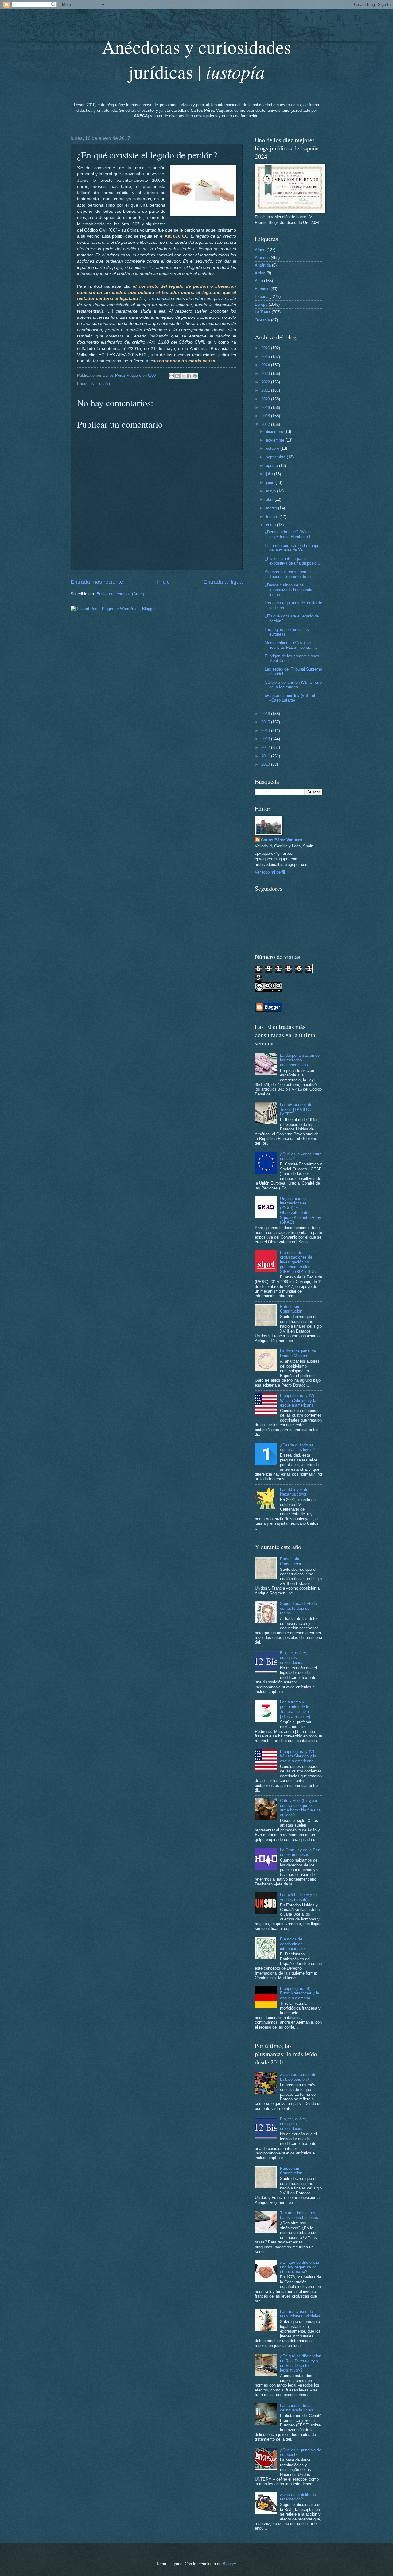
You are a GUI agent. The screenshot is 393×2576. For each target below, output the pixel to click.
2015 (266, 722)
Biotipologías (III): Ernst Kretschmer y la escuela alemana (300, 1993)
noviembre (276, 440)
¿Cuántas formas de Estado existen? (298, 2077)
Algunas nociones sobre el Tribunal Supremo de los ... (291, 574)
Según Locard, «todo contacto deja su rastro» (298, 1608)
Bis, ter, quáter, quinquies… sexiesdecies (294, 1658)
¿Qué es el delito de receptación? (298, 2497)
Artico (260, 273)
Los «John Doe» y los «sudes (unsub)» (299, 1897)
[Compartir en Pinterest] (195, 376)
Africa (260, 250)
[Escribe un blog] (177, 376)
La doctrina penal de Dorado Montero (298, 1353)
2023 (266, 374)
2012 (266, 747)
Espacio (262, 289)
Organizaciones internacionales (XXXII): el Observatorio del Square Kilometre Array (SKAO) (301, 1210)
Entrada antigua (223, 582)
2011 (266, 756)
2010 (266, 764)
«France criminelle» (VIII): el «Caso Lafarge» (290, 698)
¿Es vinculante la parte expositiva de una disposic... (292, 561)
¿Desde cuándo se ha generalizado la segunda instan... (288, 590)
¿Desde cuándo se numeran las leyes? (297, 1447)
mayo (271, 491)
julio (270, 474)
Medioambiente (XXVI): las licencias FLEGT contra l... (291, 645)
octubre (273, 448)
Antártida (263, 265)
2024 (266, 365)
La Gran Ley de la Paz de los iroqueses (300, 1852)
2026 (266, 348)
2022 (266, 382)
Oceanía (262, 320)
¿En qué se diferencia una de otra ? (300, 2267)
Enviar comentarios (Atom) (120, 594)
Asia (259, 281)
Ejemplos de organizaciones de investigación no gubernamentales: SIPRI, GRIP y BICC (299, 1262)
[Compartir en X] (183, 376)
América (262, 257)
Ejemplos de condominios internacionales (293, 1944)
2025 (266, 357)
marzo (272, 508)
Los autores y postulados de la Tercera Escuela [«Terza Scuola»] (295, 1709)
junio (271, 483)
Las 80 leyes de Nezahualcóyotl (294, 1492)
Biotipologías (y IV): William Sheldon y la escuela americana (298, 1400)
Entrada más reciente (97, 582)
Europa (261, 304)
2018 (266, 416)
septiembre (276, 457)
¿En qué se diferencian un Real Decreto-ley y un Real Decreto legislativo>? (301, 2363)
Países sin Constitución (291, 1309)
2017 (266, 424)
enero (271, 525)
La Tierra (263, 312)
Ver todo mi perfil (270, 872)
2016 (266, 714)
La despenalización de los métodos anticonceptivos (300, 1060)
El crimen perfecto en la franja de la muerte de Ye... (291, 548)
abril (270, 499)
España (103, 384)
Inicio (163, 582)
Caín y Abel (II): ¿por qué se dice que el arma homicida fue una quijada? (300, 1808)
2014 (266, 731)
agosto (272, 466)
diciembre (275, 432)
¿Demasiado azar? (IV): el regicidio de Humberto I (288, 534)
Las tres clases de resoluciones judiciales (300, 2314)
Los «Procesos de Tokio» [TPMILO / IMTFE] (296, 1109)
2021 (266, 390)
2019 (266, 408)
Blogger (229, 2564)
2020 (266, 399)
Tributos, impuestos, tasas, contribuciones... (301, 2215)
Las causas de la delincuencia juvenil (297, 2408)
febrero (273, 517)
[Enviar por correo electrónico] (172, 376)
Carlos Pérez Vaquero (282, 840)
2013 (266, 739)
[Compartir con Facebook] (189, 376)
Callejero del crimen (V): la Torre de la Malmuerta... (293, 685)
